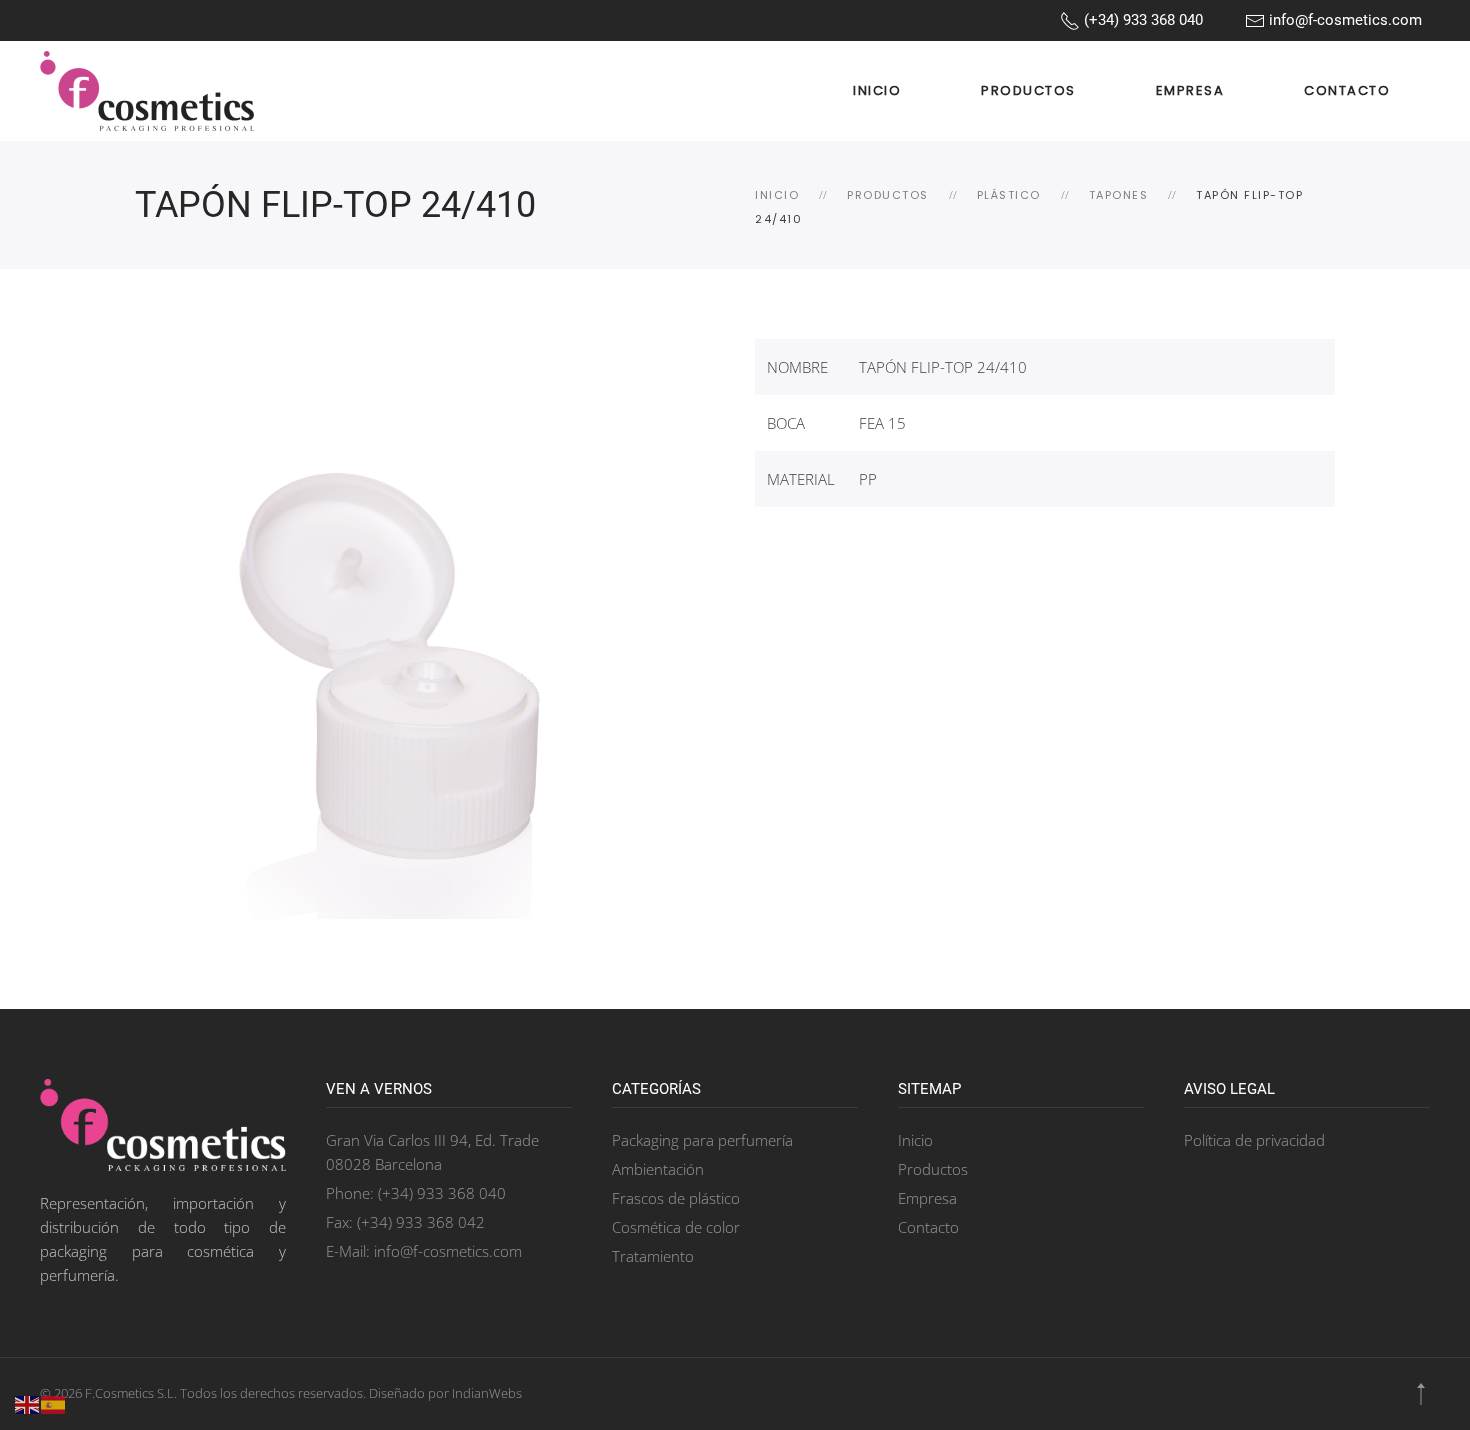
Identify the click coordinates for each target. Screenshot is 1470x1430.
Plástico (1009, 195)
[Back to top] (1421, 1394)
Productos (1028, 90)
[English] (28, 1403)
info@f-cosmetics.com (1343, 20)
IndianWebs (487, 1393)
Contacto (1347, 90)
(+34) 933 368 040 (1141, 20)
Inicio (877, 90)
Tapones (1119, 195)
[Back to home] (147, 91)
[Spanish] (54, 1403)
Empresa (1190, 90)
